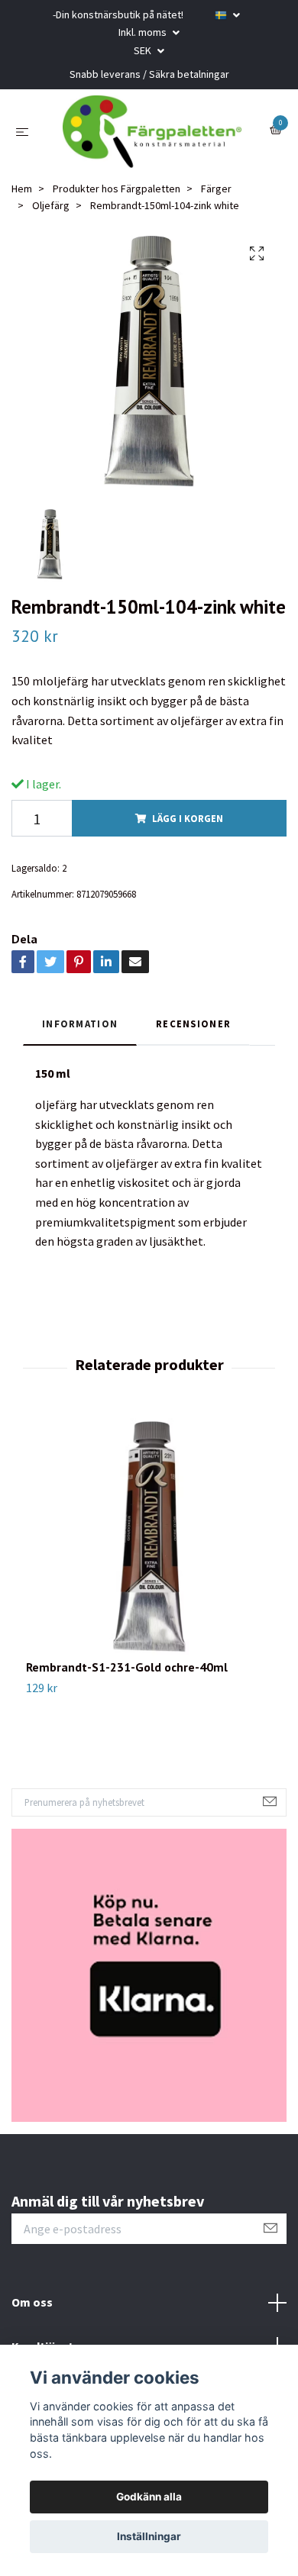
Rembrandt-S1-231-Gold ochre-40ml (127, 1670)
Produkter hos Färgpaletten (117, 192)
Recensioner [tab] (193, 1027)
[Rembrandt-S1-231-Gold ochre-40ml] (149, 1539)
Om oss (32, 2306)
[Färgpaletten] (152, 134)
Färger (216, 192)
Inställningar (149, 2536)
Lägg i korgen (188, 822)
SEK (144, 50)
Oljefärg (51, 209)
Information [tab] (80, 1027)
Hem (22, 192)
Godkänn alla (149, 2497)
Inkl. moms (144, 32)
